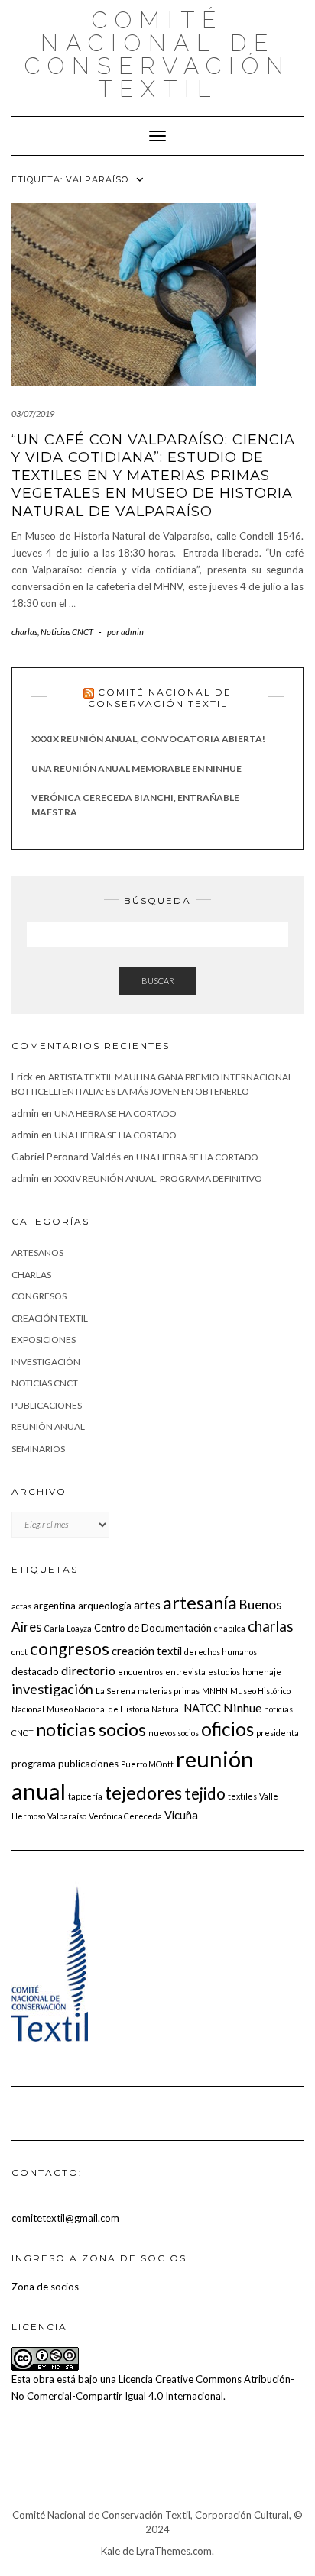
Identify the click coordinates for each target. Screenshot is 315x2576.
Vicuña (181, 1815)
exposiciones (44, 1340)
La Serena (115, 1691)
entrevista (185, 1672)
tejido (205, 1793)
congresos (39, 1296)
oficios (227, 1729)
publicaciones (47, 1405)
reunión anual (48, 1427)
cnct (19, 1652)
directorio (88, 1670)
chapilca (230, 1628)
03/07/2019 (33, 413)
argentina (55, 1606)
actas (21, 1606)
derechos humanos (221, 1652)
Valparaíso (67, 1816)
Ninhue (242, 1708)
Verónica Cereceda (125, 1816)
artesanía (200, 1602)
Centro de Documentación (153, 1628)
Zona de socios (45, 2287)
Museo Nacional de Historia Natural (114, 1709)
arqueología (105, 1606)
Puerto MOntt (147, 1764)
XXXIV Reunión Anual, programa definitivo (158, 1178)
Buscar (158, 981)
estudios (224, 1672)
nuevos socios (174, 1733)
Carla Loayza (68, 1628)
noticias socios (91, 1729)
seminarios (38, 1449)
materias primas (169, 1691)
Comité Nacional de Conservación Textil (158, 55)
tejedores (143, 1792)
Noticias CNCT (67, 632)
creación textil (50, 1318)
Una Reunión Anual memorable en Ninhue (136, 768)
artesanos (37, 1252)
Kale (110, 2551)
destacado (35, 1671)
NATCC (202, 1708)
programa (34, 1764)
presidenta (278, 1733)
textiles (242, 1796)
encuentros (140, 1672)
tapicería (85, 1796)
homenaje (262, 1672)
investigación (46, 1362)
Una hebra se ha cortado (115, 1114)
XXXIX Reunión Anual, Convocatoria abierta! (148, 739)
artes (147, 1605)
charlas (24, 632)
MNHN (215, 1691)
